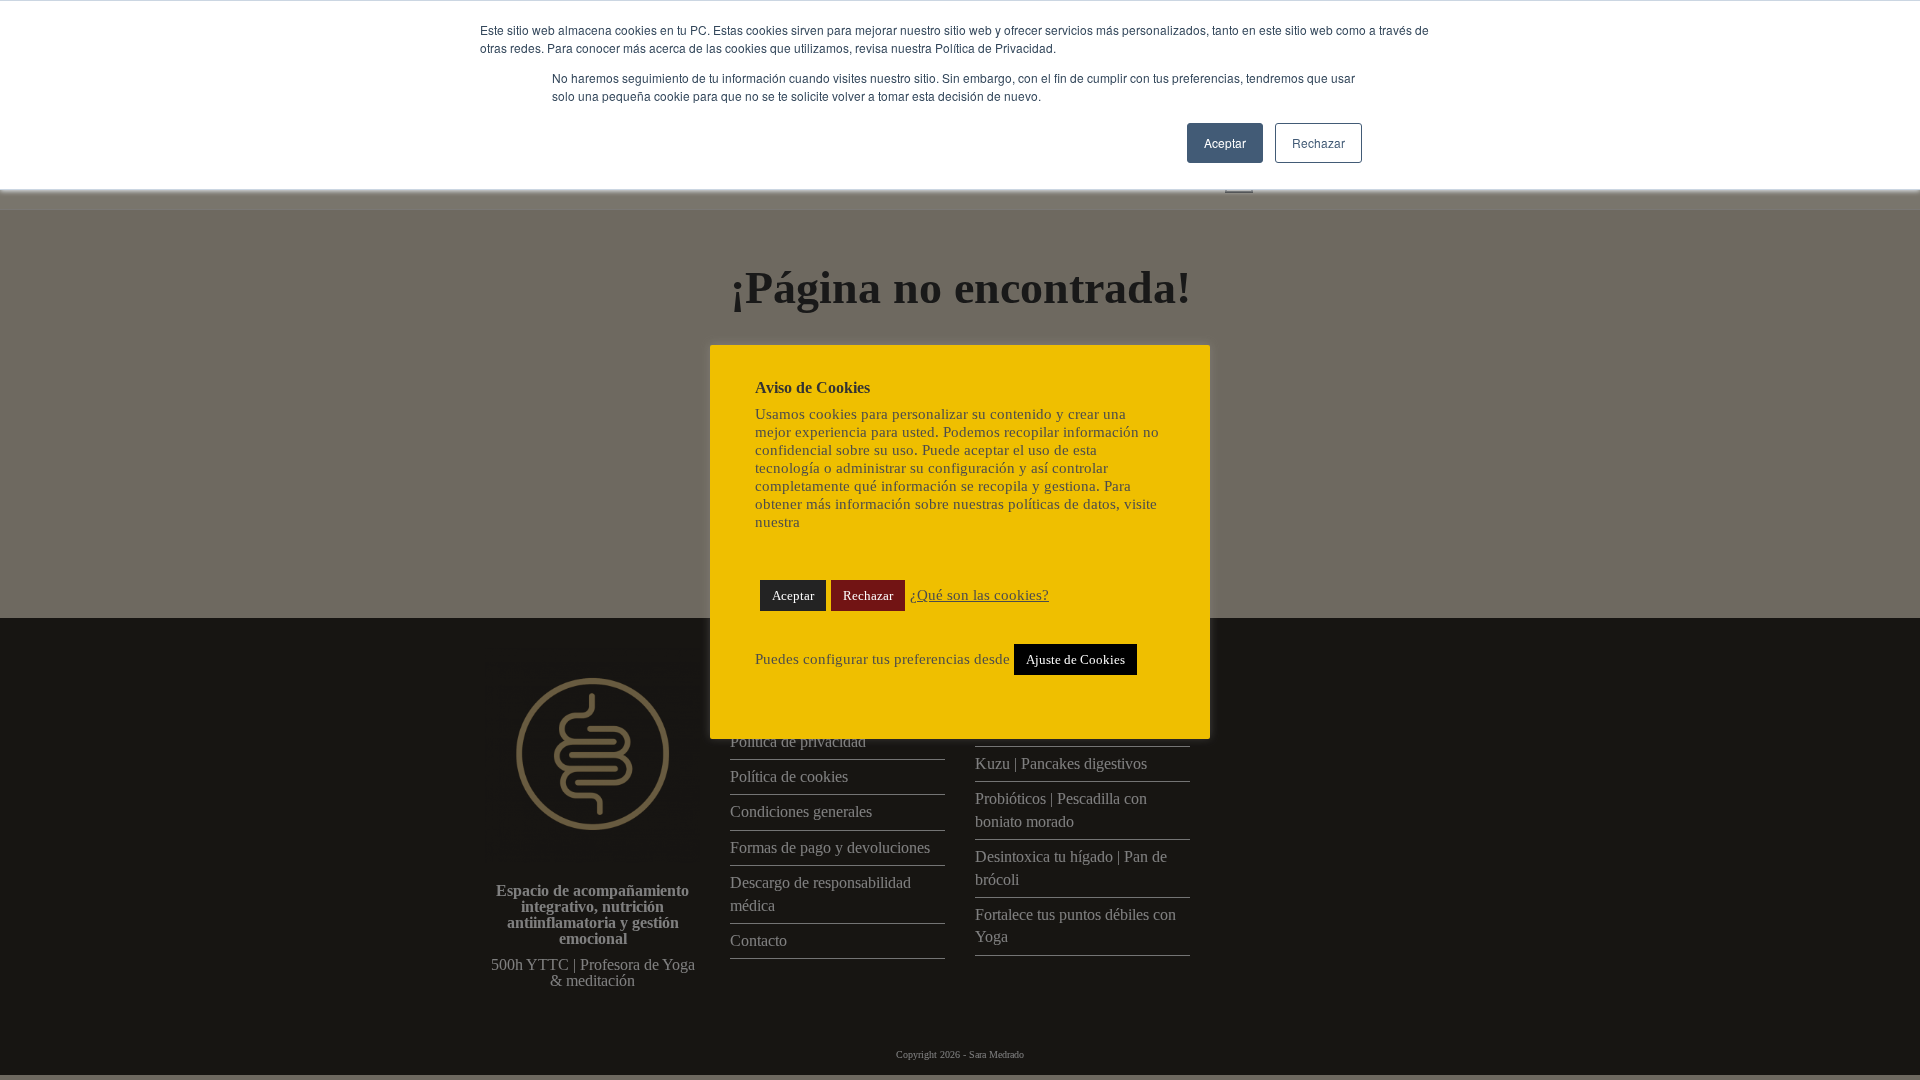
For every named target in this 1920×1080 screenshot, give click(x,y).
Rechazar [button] (1318, 142)
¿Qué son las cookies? (979, 595)
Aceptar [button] (1225, 142)
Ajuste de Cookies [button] (1075, 659)
